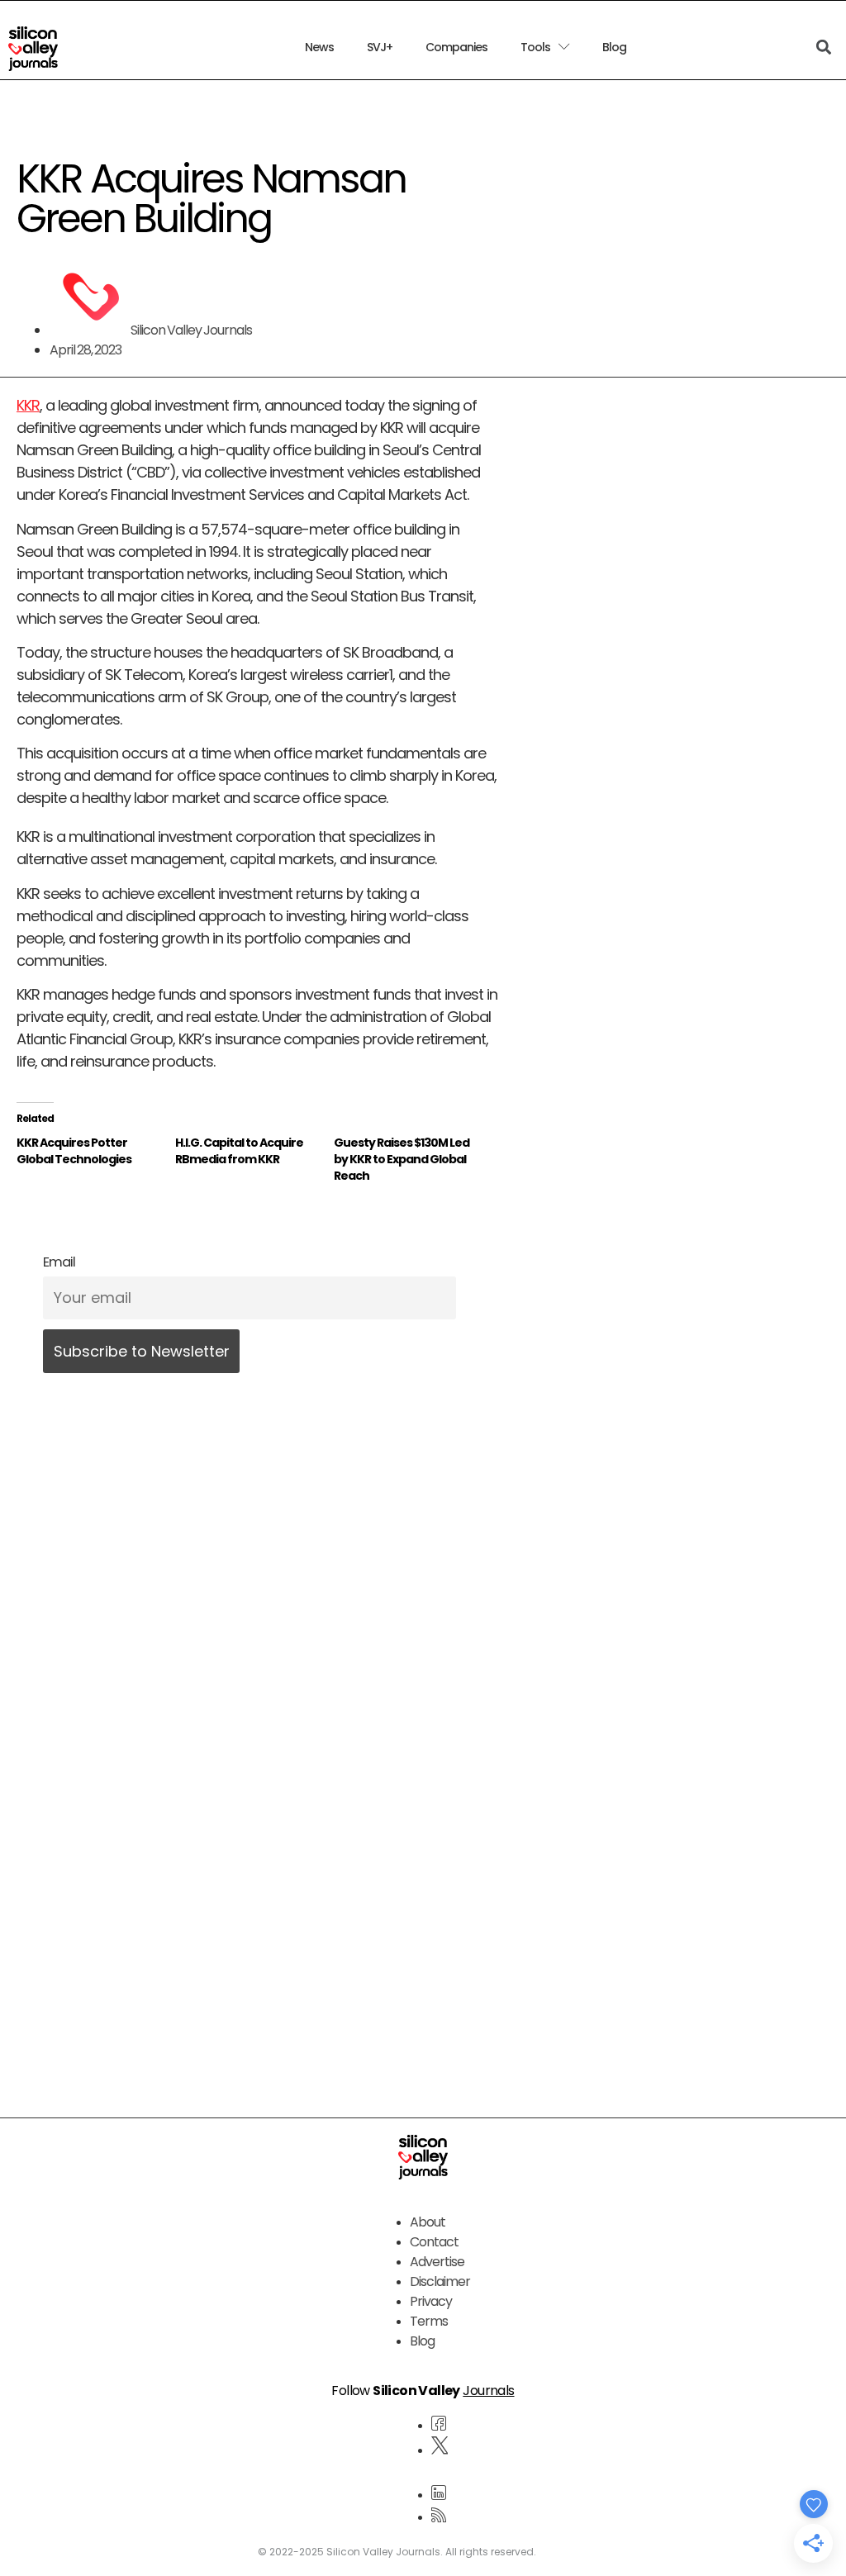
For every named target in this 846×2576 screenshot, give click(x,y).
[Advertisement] (257, 1903)
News (319, 47)
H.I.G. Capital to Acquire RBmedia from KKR (239, 1151)
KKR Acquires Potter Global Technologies (74, 1151)
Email (59, 1262)
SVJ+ (380, 47)
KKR (28, 405)
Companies (456, 47)
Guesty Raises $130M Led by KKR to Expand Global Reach (402, 1159)
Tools (535, 47)
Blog (614, 47)
